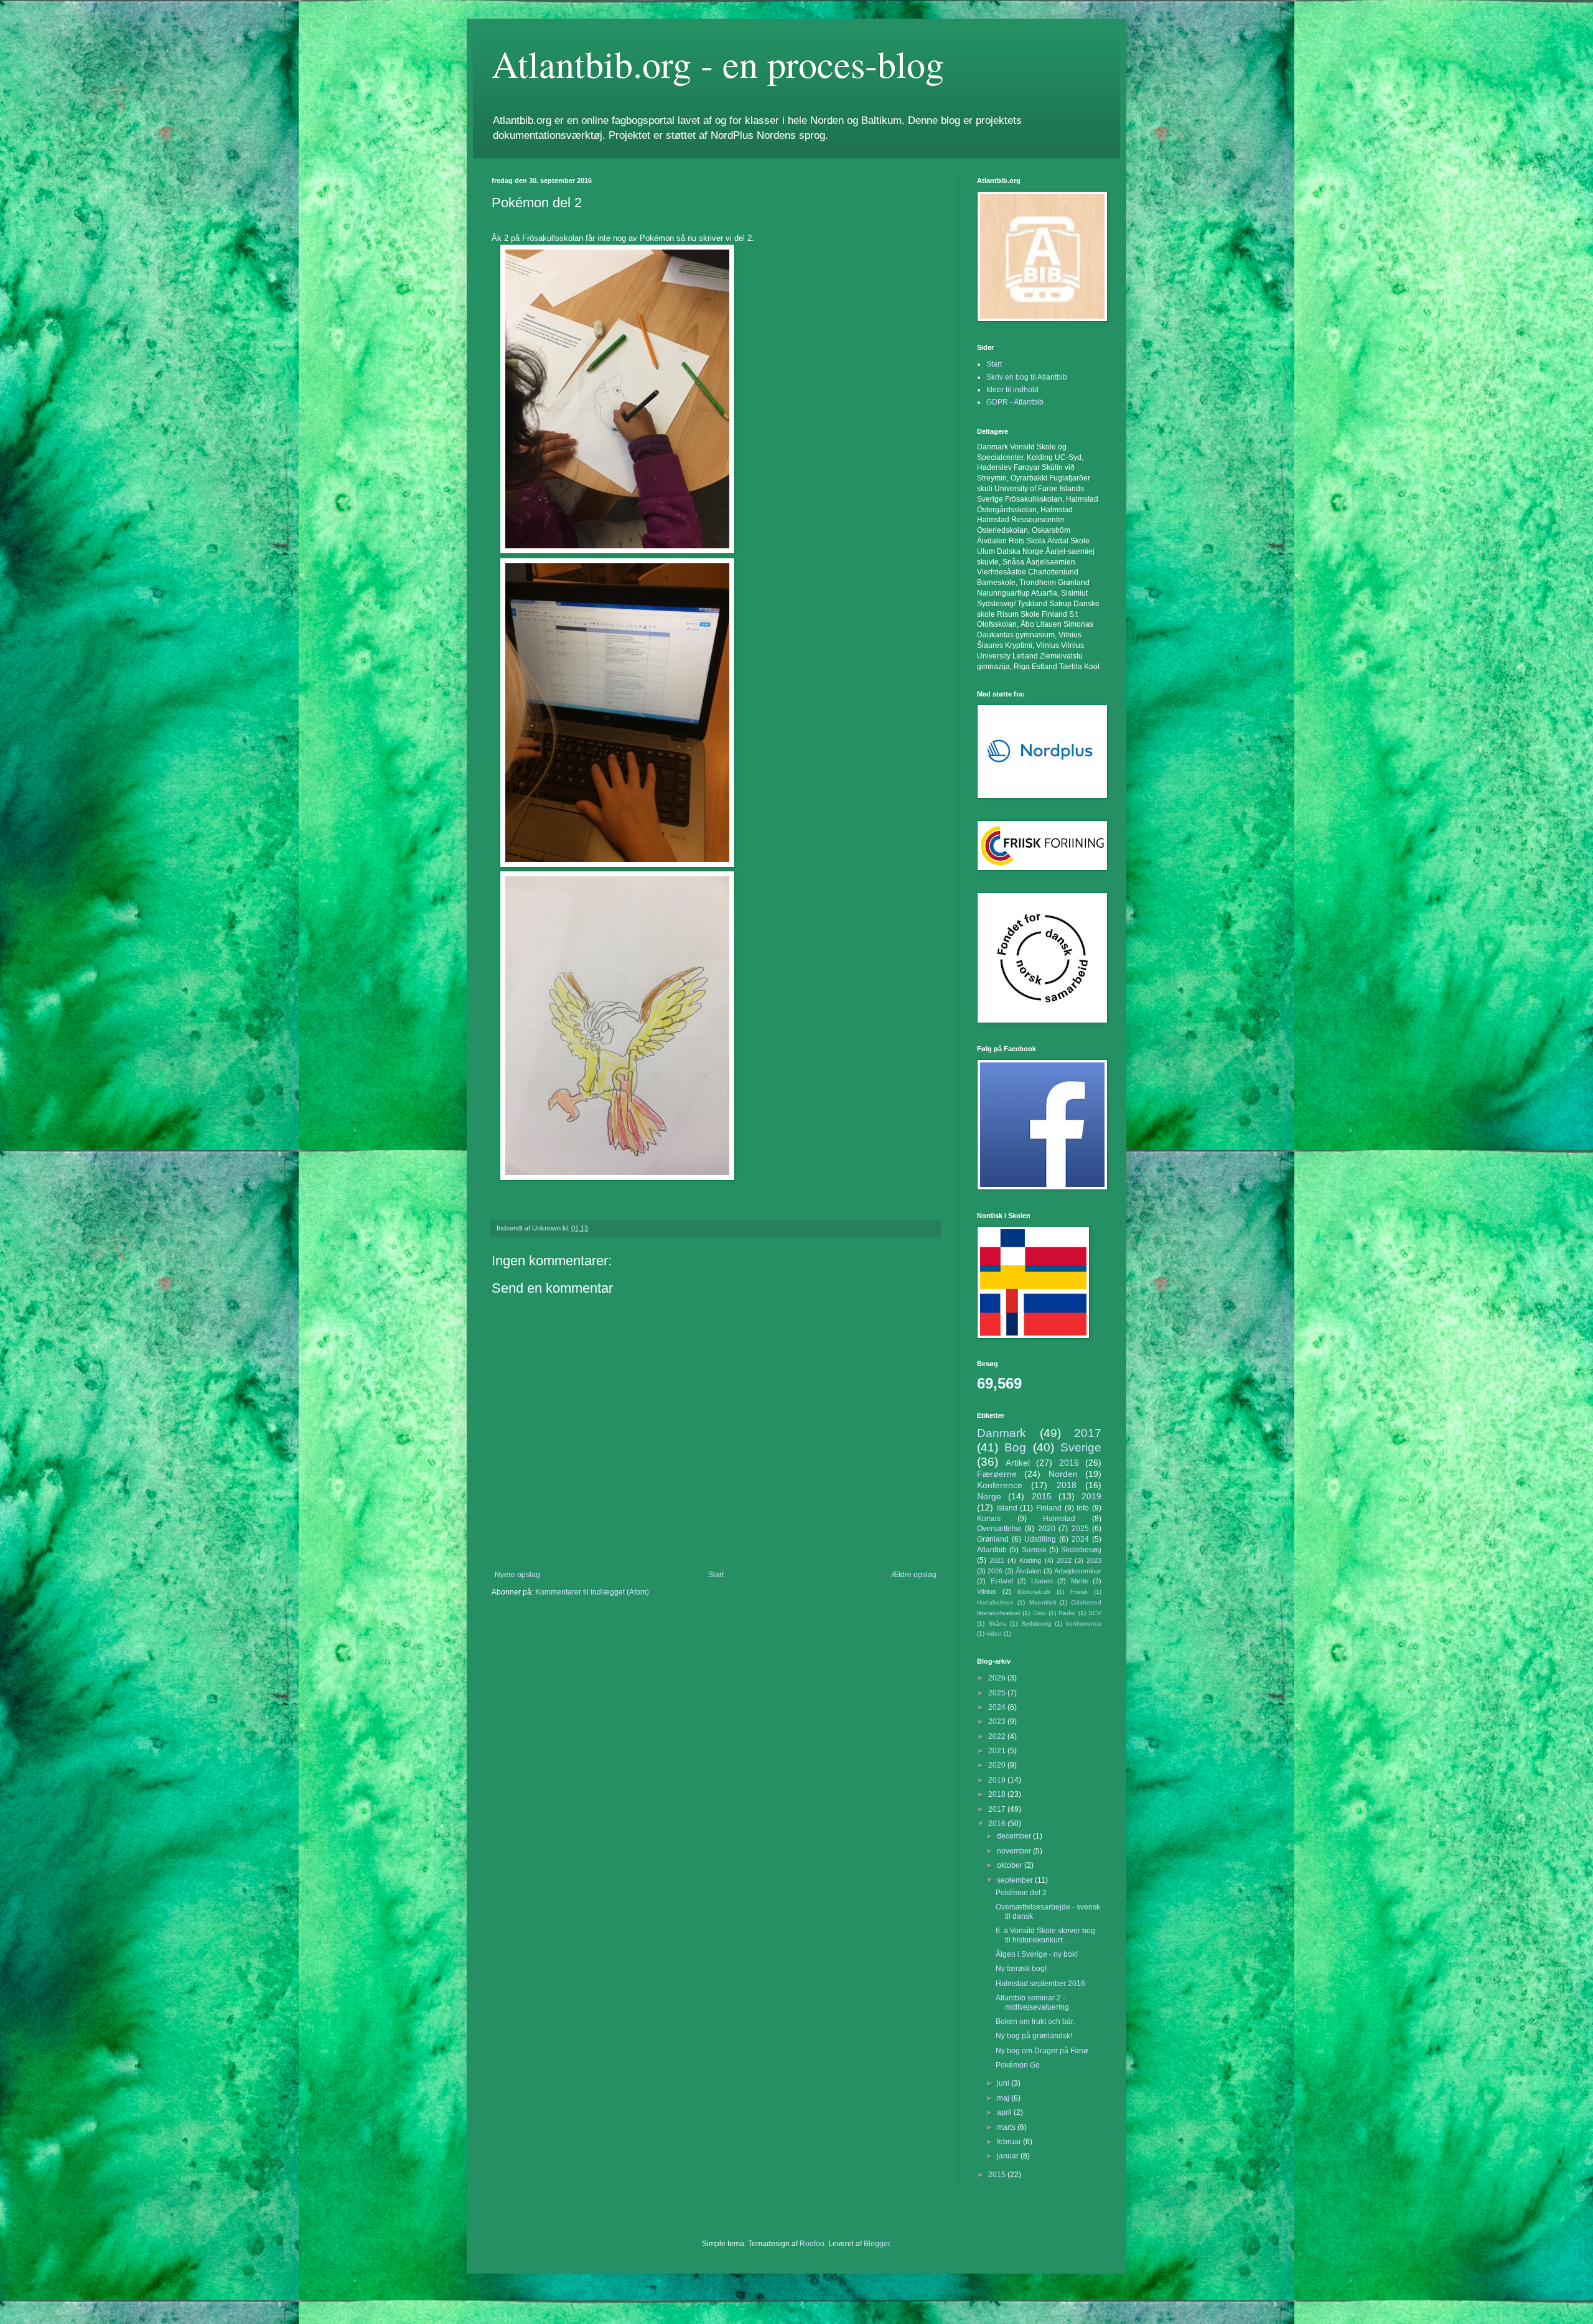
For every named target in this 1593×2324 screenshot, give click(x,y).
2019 (1091, 1496)
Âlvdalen (1028, 1571)
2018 (1067, 1485)
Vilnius (987, 1591)
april (1005, 2112)
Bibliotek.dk (1034, 1592)
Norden (1063, 1474)
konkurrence (1084, 1624)
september (1016, 1880)
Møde (1080, 1581)
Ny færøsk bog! (1021, 1969)
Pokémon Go (1018, 2065)
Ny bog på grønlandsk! (1034, 2036)
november (1015, 1851)
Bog (1015, 1447)
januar (1009, 2156)
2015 (1042, 1496)
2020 (1047, 1529)
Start (716, 1575)
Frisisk (1079, 1592)
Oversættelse (999, 1529)
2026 (995, 1571)
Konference (1000, 1485)
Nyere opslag (517, 1575)
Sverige (1081, 1447)
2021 (997, 1560)
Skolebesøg (1081, 1550)
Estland (1002, 1581)
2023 (1094, 1560)
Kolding (1030, 1560)
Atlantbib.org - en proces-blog (718, 63)
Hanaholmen (995, 1602)
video (994, 1633)
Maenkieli (1043, 1602)
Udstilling (1040, 1539)
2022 (1064, 1560)
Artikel (1018, 1463)
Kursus (989, 1519)
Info (1083, 1508)
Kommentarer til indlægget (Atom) (592, 1592)
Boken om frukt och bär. (1035, 2022)
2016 (1069, 1463)
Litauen (1042, 1581)
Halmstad (1059, 1519)
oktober (1011, 1865)
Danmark (1002, 1433)
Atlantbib (992, 1550)
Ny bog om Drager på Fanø (1042, 2051)
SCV (1095, 1613)
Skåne (997, 1624)
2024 (1080, 1539)
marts (1007, 2127)
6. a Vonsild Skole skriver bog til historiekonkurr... (1045, 1935)
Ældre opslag (914, 1575)
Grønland (993, 1539)
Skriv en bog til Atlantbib (1027, 377)
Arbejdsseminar (1078, 1571)
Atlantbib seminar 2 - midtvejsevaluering (1032, 2002)
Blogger (877, 2244)
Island (1007, 1508)
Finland (1049, 1508)
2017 (1088, 1433)
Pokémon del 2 (1021, 1893)
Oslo (1039, 1613)
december (1015, 1836)
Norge (989, 1496)
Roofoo (812, 2244)
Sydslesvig (1036, 1624)
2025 (1080, 1529)
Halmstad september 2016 (1040, 1984)
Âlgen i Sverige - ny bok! (1037, 1954)
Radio (1067, 1613)
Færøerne (997, 1474)
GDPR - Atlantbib (1015, 402)
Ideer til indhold (1012, 390)
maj (1004, 2098)
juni (1004, 2083)
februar (1010, 2142)
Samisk (1034, 1550)
